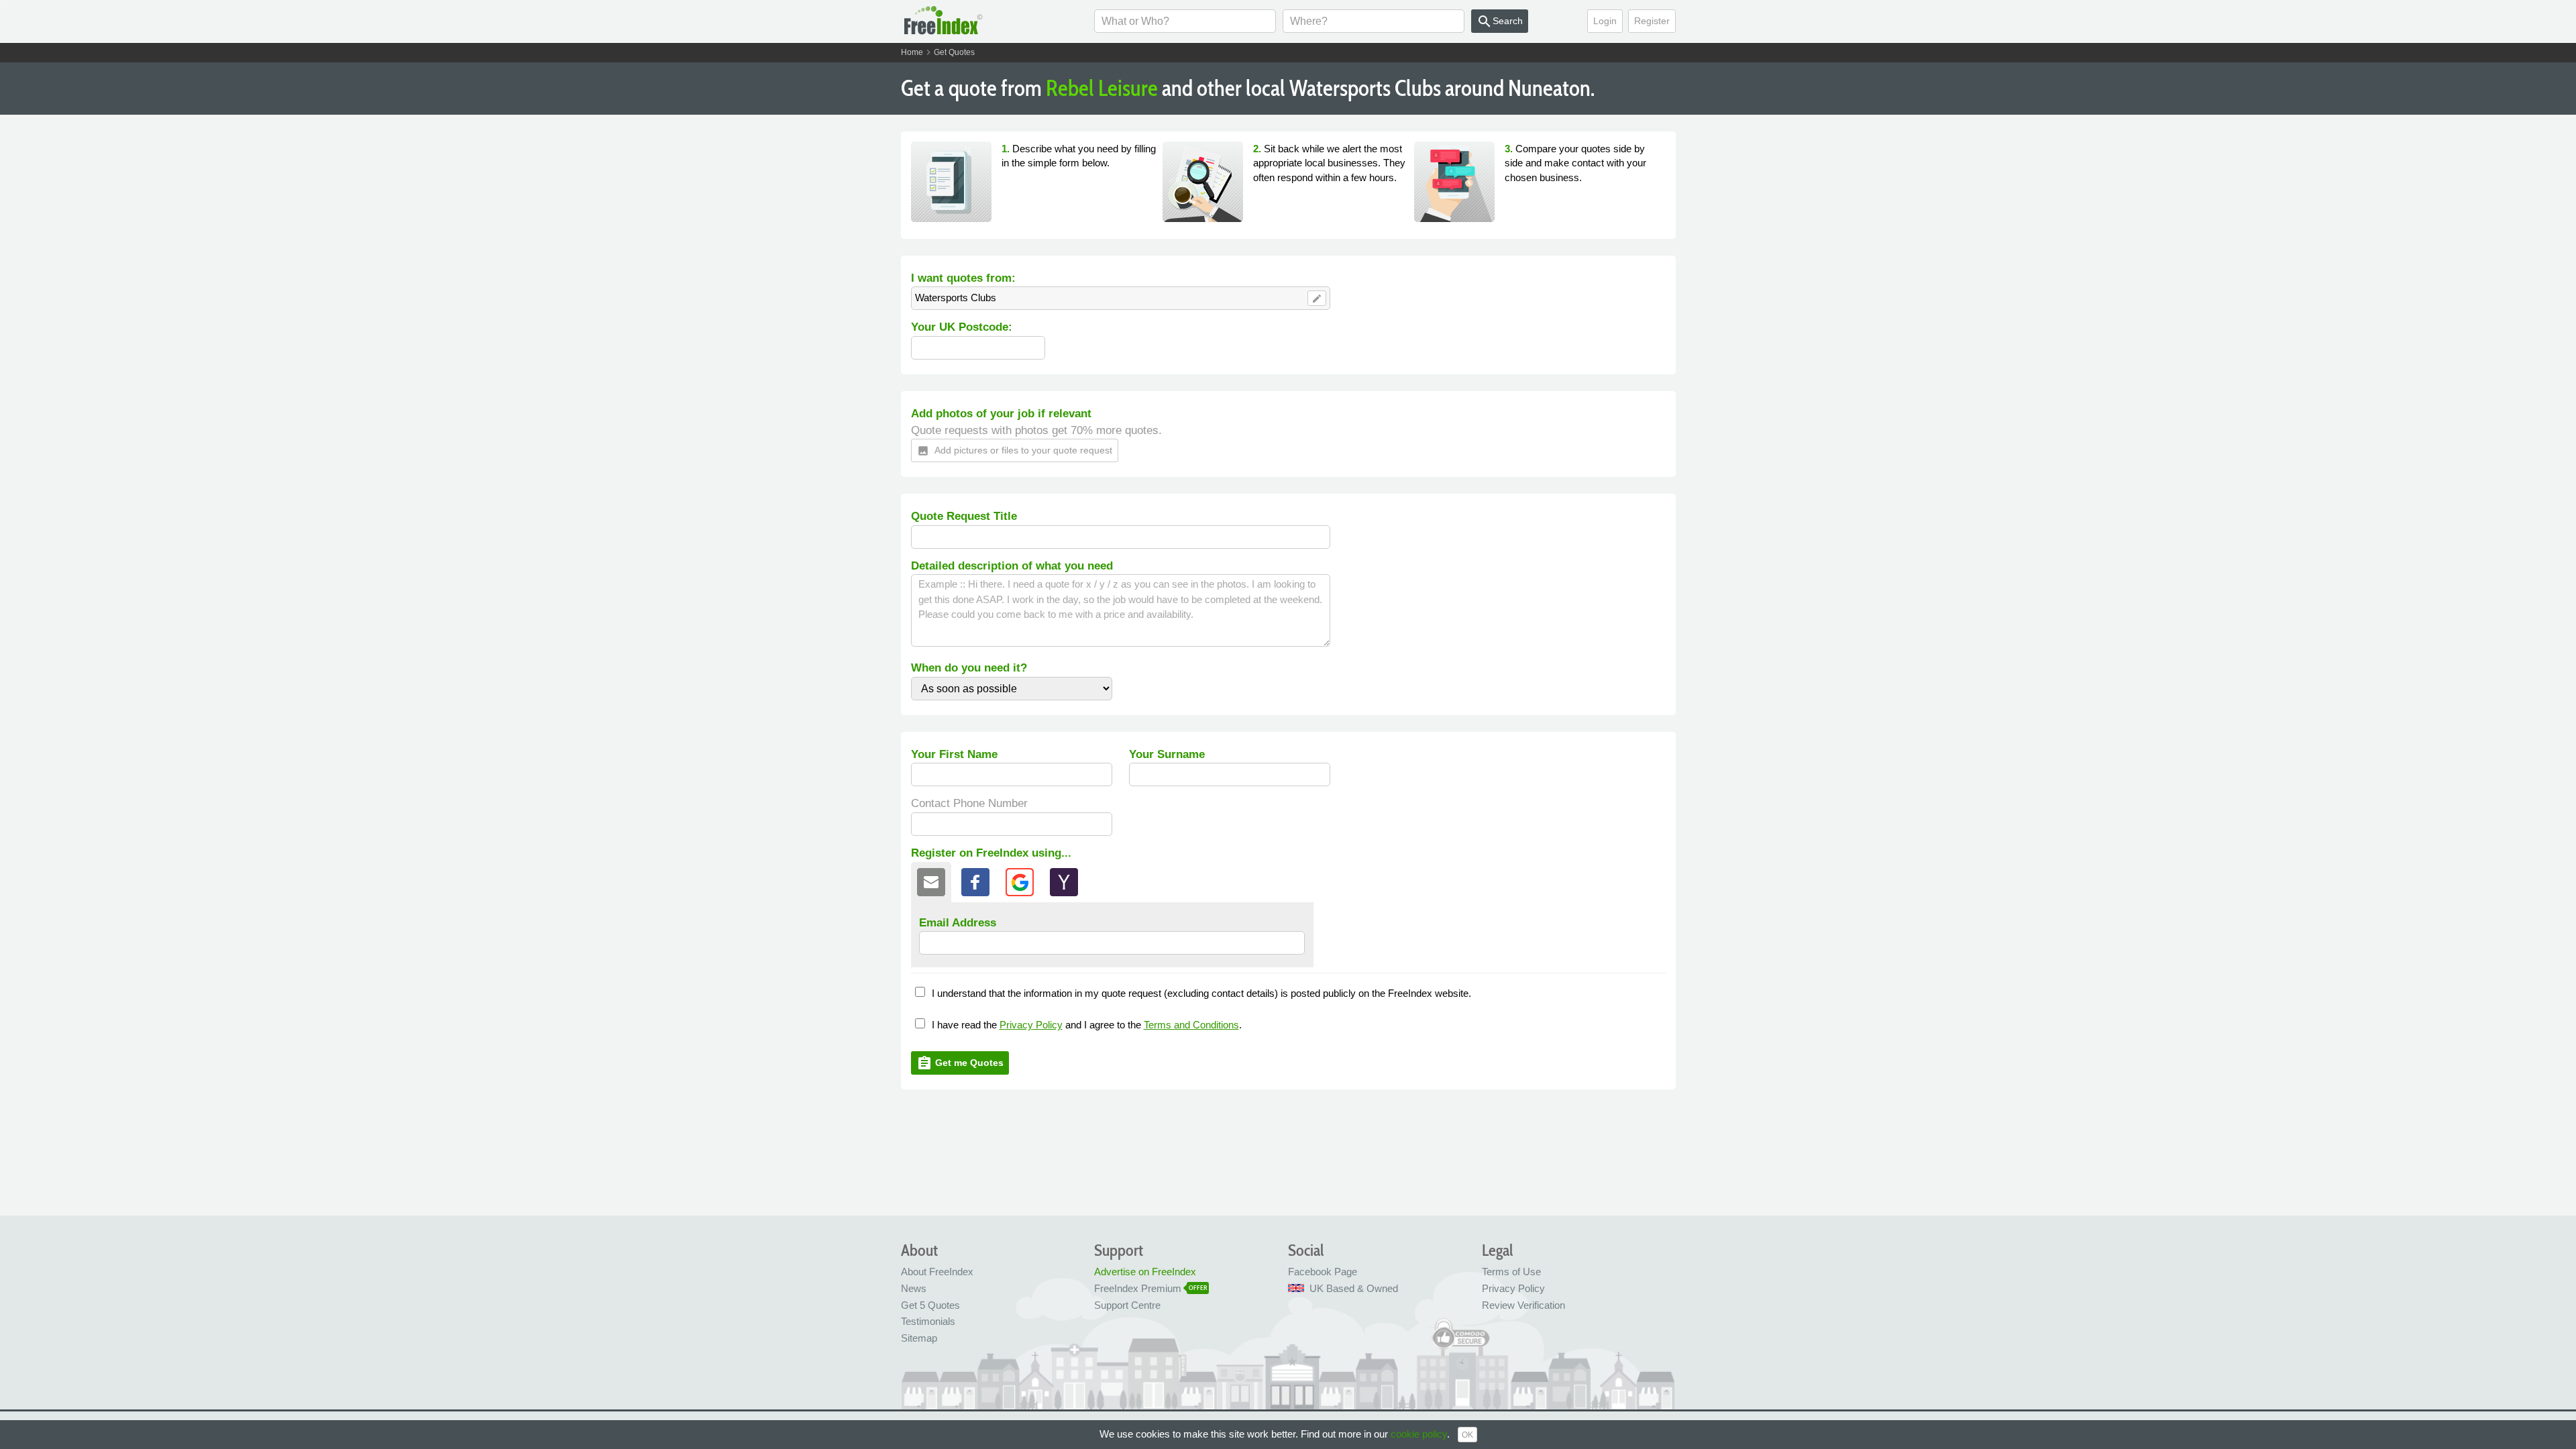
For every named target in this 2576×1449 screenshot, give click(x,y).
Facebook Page (1323, 1272)
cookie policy (1419, 1434)
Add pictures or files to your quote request (1015, 451)
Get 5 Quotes (930, 1305)
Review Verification (1523, 1305)
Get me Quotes (960, 1063)
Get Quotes (954, 52)
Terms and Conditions (1191, 1025)
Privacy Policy (1031, 1025)
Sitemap (919, 1338)
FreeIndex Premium (1138, 1288)
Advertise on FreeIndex (1145, 1272)
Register (1652, 21)
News (914, 1288)
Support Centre (1127, 1305)
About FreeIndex (937, 1272)
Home (912, 52)
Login (1605, 21)
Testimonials (928, 1321)
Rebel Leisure (1102, 88)
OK (1467, 1435)
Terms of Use (1511, 1272)
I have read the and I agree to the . (1087, 1025)
